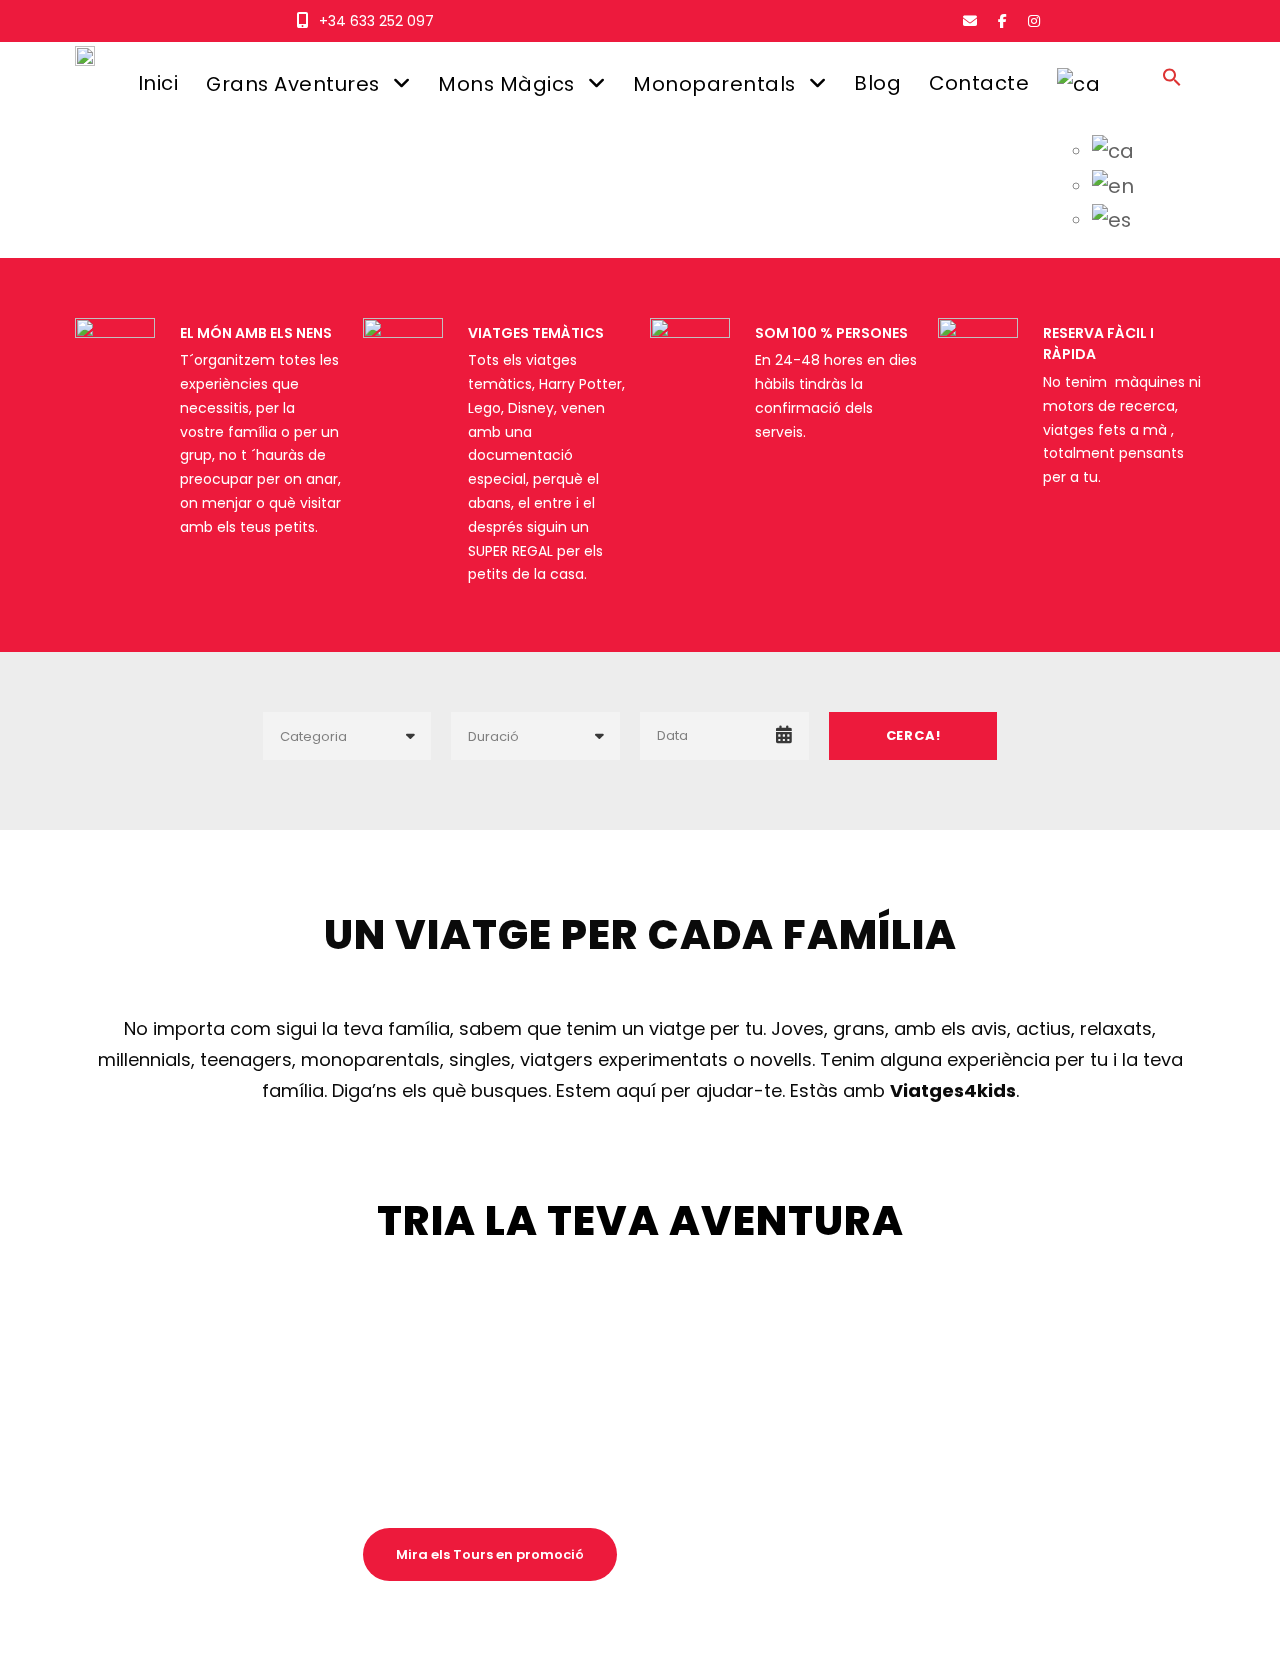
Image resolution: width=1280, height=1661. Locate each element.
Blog (877, 83)
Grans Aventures (293, 84)
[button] (1172, 95)
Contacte (979, 83)
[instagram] (1034, 21)
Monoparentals (714, 84)
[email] (970, 21)
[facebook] (1002, 21)
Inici (158, 83)
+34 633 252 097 (376, 21)
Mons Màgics (506, 84)
